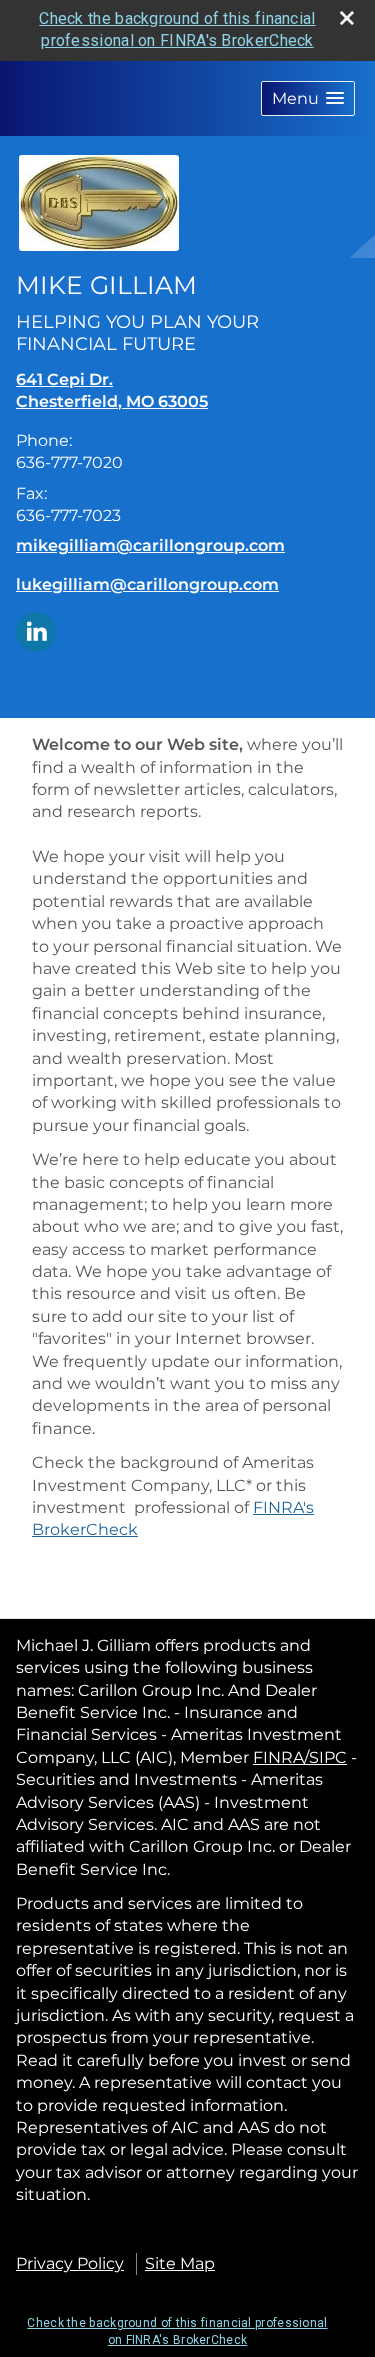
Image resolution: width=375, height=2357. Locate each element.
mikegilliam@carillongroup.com (150, 545)
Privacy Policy (70, 2263)
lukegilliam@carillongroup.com (147, 584)
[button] (308, 98)
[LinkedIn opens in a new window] (36, 630)
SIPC (328, 1757)
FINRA (278, 1757)
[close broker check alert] (347, 18)
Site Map (180, 2263)
